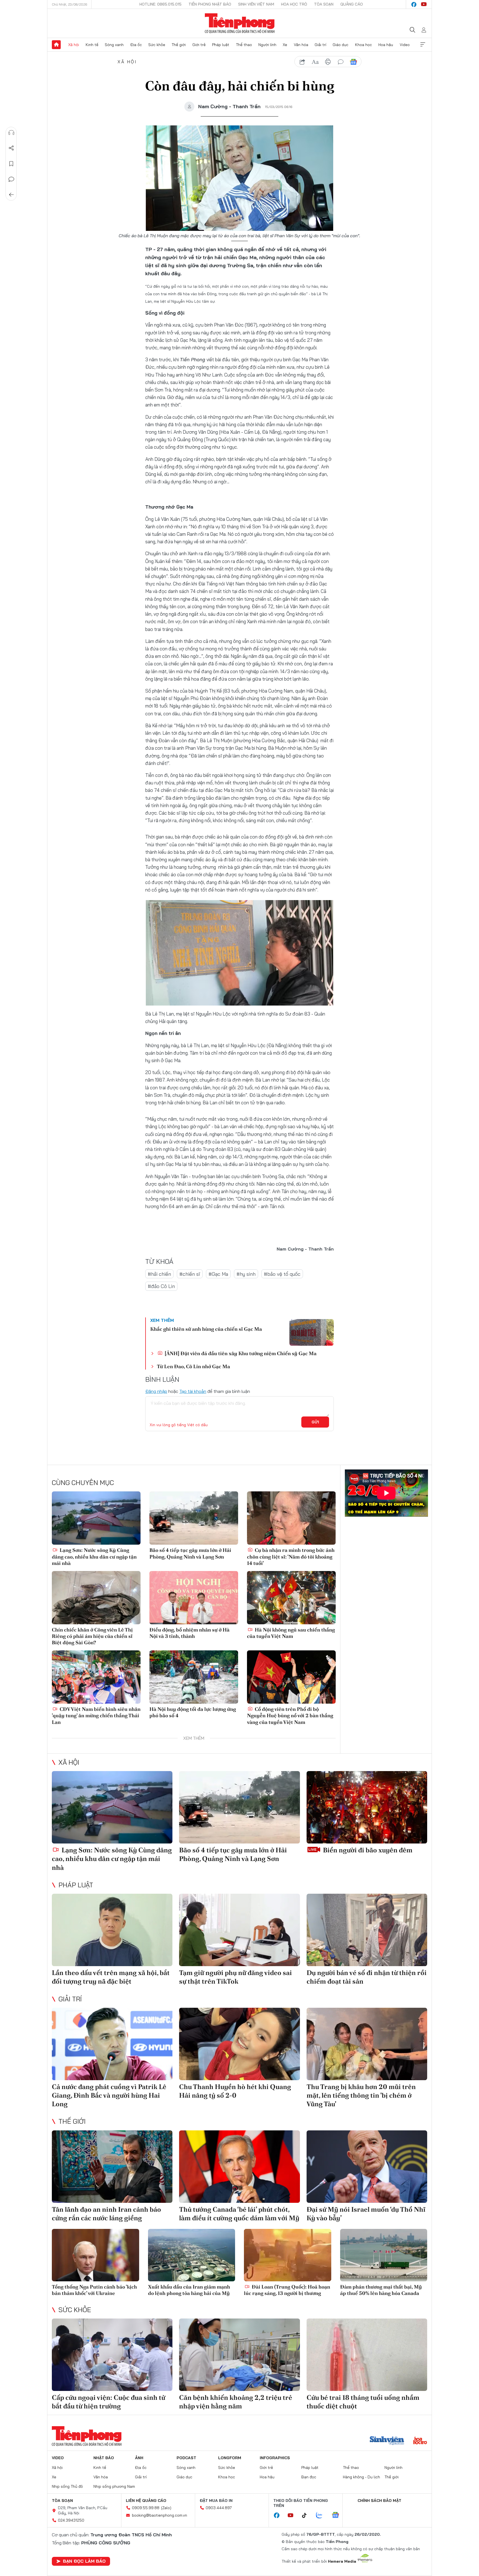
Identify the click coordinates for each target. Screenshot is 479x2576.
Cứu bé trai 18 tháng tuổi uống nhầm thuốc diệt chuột (363, 2402)
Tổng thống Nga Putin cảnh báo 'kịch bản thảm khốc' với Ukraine (94, 2290)
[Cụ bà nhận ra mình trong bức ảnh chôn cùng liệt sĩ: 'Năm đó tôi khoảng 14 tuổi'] (291, 1518)
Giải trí (320, 45)
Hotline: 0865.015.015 (160, 4)
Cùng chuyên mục (83, 1483)
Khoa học (364, 45)
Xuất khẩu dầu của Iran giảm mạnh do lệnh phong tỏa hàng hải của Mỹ (189, 2290)
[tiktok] (307, 2516)
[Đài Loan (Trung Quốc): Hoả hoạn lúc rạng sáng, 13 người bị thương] (288, 2255)
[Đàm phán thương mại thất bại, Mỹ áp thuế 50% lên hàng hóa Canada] (384, 2255)
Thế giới (179, 45)
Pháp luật (221, 45)
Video (405, 45)
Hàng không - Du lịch (361, 2477)
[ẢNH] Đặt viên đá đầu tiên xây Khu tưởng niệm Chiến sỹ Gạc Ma (240, 1353)
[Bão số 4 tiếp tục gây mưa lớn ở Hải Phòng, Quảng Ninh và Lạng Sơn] (194, 1518)
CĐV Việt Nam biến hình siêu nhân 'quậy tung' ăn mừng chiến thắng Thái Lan (96, 1716)
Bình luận (11, 179)
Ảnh (139, 2458)
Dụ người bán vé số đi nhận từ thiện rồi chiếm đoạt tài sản (367, 1977)
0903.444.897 (219, 2508)
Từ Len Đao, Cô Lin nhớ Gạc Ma (193, 1366)
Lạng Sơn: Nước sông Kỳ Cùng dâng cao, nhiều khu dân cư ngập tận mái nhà (94, 1557)
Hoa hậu (386, 45)
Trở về (11, 195)
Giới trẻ (199, 45)
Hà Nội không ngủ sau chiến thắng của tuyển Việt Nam (291, 1633)
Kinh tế (92, 45)
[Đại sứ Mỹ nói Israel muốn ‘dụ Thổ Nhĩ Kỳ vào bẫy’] (367, 2167)
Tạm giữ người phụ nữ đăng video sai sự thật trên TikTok (235, 1977)
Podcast (186, 2458)
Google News (353, 62)
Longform (230, 2458)
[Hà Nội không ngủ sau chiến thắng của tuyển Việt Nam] (291, 1598)
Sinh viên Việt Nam (256, 4)
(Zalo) (166, 2508)
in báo (328, 62)
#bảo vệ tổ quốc (282, 1274)
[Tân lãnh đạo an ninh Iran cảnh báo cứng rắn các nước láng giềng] (112, 2167)
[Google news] (338, 2516)
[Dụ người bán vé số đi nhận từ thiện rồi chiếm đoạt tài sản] (367, 1930)
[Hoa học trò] (420, 2441)
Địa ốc (136, 45)
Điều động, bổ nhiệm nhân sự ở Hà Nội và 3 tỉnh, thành (189, 1633)
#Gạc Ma (218, 1274)
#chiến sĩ (190, 1274)
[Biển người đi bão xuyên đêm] (367, 1807)
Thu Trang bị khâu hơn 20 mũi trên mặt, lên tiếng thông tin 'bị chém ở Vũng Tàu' (361, 2095)
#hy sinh (246, 1274)
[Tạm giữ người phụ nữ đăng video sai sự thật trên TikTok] (239, 1930)
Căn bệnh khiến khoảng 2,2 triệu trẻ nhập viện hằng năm (236, 2402)
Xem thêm (423, 45)
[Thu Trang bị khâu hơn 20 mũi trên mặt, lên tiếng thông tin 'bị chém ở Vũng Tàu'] (367, 2044)
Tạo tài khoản (193, 1391)
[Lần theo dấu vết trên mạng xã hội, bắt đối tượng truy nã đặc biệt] (112, 1930)
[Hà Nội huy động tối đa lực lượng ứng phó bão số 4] (194, 1677)
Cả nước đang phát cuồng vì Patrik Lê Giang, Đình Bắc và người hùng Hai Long (109, 2095)
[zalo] (322, 2516)
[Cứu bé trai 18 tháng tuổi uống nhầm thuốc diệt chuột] (367, 2355)
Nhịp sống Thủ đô (67, 2486)
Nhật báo (104, 2458)
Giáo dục (341, 45)
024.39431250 (71, 2520)
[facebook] (414, 4)
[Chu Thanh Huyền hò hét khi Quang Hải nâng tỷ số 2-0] (239, 2044)
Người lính (267, 45)
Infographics (275, 2458)
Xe (285, 45)
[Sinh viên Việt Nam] (387, 2441)
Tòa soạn (324, 4)
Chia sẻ (11, 148)
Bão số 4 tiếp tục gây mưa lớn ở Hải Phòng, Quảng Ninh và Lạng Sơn (190, 1553)
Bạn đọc (309, 2477)
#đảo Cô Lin (161, 1286)
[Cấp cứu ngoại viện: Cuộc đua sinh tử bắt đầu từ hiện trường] (112, 2355)
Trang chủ (56, 45)
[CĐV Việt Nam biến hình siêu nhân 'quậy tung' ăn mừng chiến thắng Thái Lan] (96, 1677)
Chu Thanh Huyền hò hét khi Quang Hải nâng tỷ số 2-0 (235, 2091)
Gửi (315, 1422)
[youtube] (424, 4)
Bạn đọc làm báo (84, 2561)
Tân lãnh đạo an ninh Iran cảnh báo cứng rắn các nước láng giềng (106, 2214)
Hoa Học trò (294, 4)
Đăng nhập (156, 1391)
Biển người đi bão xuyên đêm (367, 1850)
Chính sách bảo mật (379, 2501)
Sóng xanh (114, 45)
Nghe (11, 133)
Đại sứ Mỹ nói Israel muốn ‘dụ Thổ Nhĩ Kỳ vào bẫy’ (366, 2214)
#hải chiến (159, 1274)
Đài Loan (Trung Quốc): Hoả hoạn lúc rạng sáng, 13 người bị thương (287, 2290)
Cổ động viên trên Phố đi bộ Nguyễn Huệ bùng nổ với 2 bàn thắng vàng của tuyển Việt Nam (290, 1716)
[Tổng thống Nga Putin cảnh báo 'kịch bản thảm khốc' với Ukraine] (95, 2255)
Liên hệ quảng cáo (146, 2501)
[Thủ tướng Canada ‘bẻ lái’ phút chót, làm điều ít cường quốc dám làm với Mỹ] (239, 2167)
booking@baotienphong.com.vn (160, 2515)
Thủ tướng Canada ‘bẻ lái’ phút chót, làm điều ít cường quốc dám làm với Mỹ (239, 2214)
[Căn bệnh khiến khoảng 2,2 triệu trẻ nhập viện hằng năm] (239, 2355)
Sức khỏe (157, 45)
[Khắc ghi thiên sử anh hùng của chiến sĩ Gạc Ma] (312, 1332)
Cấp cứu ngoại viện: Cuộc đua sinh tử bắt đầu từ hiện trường (109, 2402)
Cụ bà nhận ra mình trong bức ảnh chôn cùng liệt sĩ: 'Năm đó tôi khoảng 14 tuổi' (291, 1557)
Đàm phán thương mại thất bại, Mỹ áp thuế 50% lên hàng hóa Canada (381, 2290)
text (315, 62)
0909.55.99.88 (146, 2508)
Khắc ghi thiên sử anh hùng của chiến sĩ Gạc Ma (206, 1329)
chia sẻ (302, 62)
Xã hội (74, 45)
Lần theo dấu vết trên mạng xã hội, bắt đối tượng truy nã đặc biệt (111, 1977)
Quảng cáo (352, 4)
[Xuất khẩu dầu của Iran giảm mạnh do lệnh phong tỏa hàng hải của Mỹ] (192, 2255)
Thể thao (244, 45)
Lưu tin (11, 164)
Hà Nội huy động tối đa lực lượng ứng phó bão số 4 (193, 1712)
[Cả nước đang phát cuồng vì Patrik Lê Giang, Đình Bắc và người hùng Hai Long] (112, 2044)
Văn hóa (301, 45)
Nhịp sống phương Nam (114, 2486)
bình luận (341, 62)
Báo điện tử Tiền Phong (240, 23)
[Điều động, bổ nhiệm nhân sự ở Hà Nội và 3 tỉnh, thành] (194, 1598)
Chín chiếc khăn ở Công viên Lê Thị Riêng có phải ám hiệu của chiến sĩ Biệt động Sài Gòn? (92, 1636)
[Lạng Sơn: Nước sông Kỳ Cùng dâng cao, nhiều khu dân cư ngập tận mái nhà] (96, 1518)
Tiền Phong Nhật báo (210, 4)
